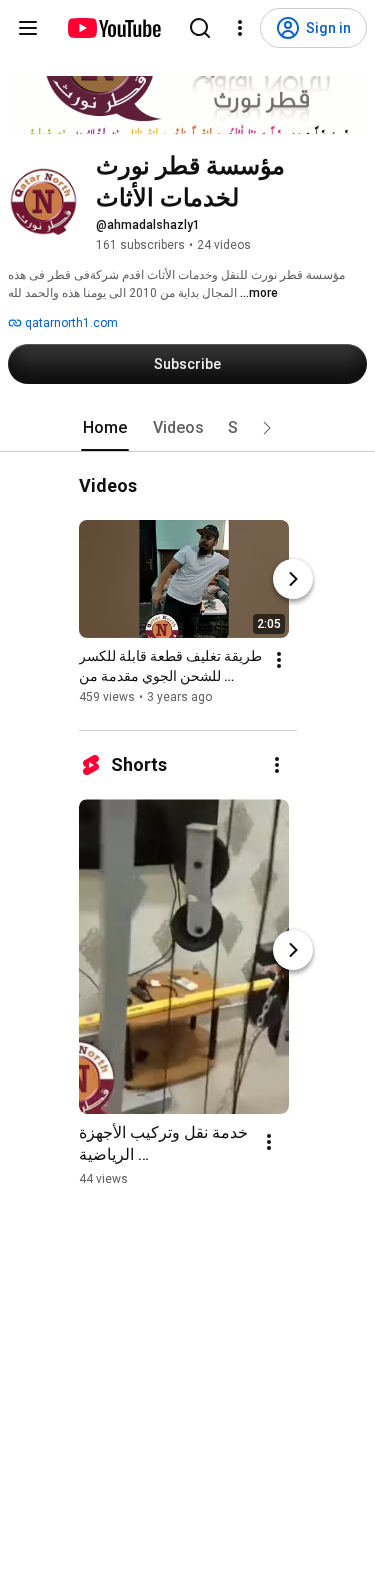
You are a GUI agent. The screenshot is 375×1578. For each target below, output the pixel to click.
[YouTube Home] (113, 28)
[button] (267, 428)
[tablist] (188, 428)
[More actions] (279, 660)
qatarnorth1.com (70, 323)
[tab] (105, 428)
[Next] (293, 579)
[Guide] (28, 28)
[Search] (200, 28)
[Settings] (240, 28)
